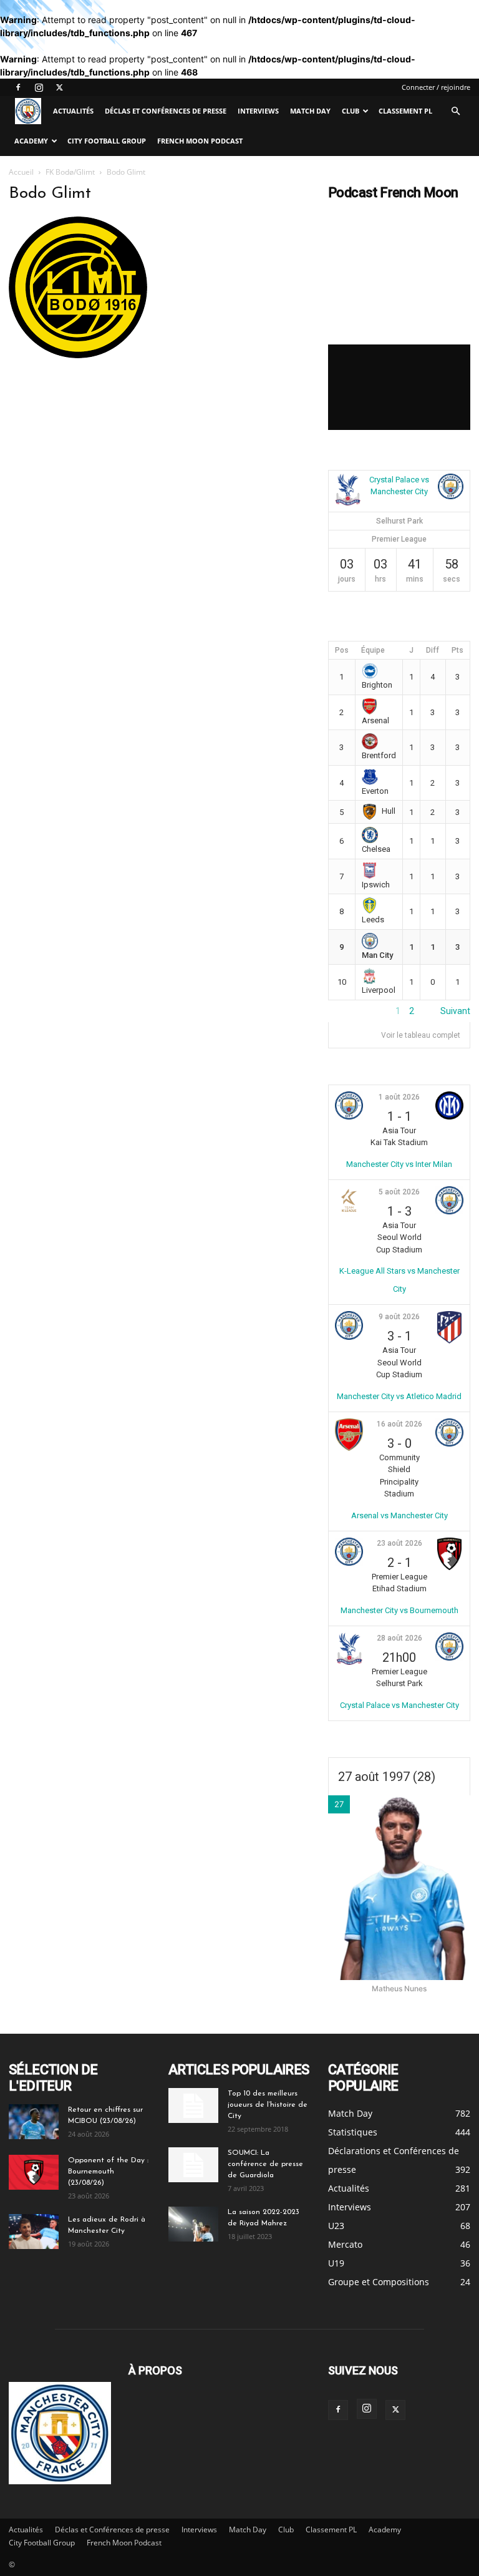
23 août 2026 (399, 1543)
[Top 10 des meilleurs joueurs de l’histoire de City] (193, 2105)
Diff (433, 650)
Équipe (373, 650)
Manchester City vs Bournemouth (399, 1610)
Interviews (258, 111)
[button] (455, 111)
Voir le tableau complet (421, 1035)
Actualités (73, 111)
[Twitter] (59, 87)
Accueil (21, 172)
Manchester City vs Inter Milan (399, 1164)
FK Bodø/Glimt (70, 172)
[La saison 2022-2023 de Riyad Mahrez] (193, 2224)
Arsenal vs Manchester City (399, 1515)
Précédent (349, 1011)
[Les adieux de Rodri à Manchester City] (34, 2232)
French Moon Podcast (200, 141)
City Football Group (107, 141)
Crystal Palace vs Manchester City (399, 1705)
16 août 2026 (399, 1424)
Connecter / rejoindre (436, 87)
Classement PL (405, 111)
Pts (457, 650)
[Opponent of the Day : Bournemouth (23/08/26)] (34, 2172)
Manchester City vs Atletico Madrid (399, 1396)
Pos (342, 650)
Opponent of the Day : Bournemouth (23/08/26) (108, 2172)
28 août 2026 (399, 1638)
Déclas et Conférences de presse (166, 111)
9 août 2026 (399, 1317)
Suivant (455, 1011)
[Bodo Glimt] (78, 355)
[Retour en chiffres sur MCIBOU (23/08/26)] (34, 2122)
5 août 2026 (399, 1192)
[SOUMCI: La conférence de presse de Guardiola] (193, 2165)
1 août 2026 (399, 1097)
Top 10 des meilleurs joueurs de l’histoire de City (268, 2105)
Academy (31, 141)
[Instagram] (39, 87)
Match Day (310, 111)
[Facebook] (18, 87)
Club (351, 111)
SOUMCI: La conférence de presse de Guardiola (265, 2164)
